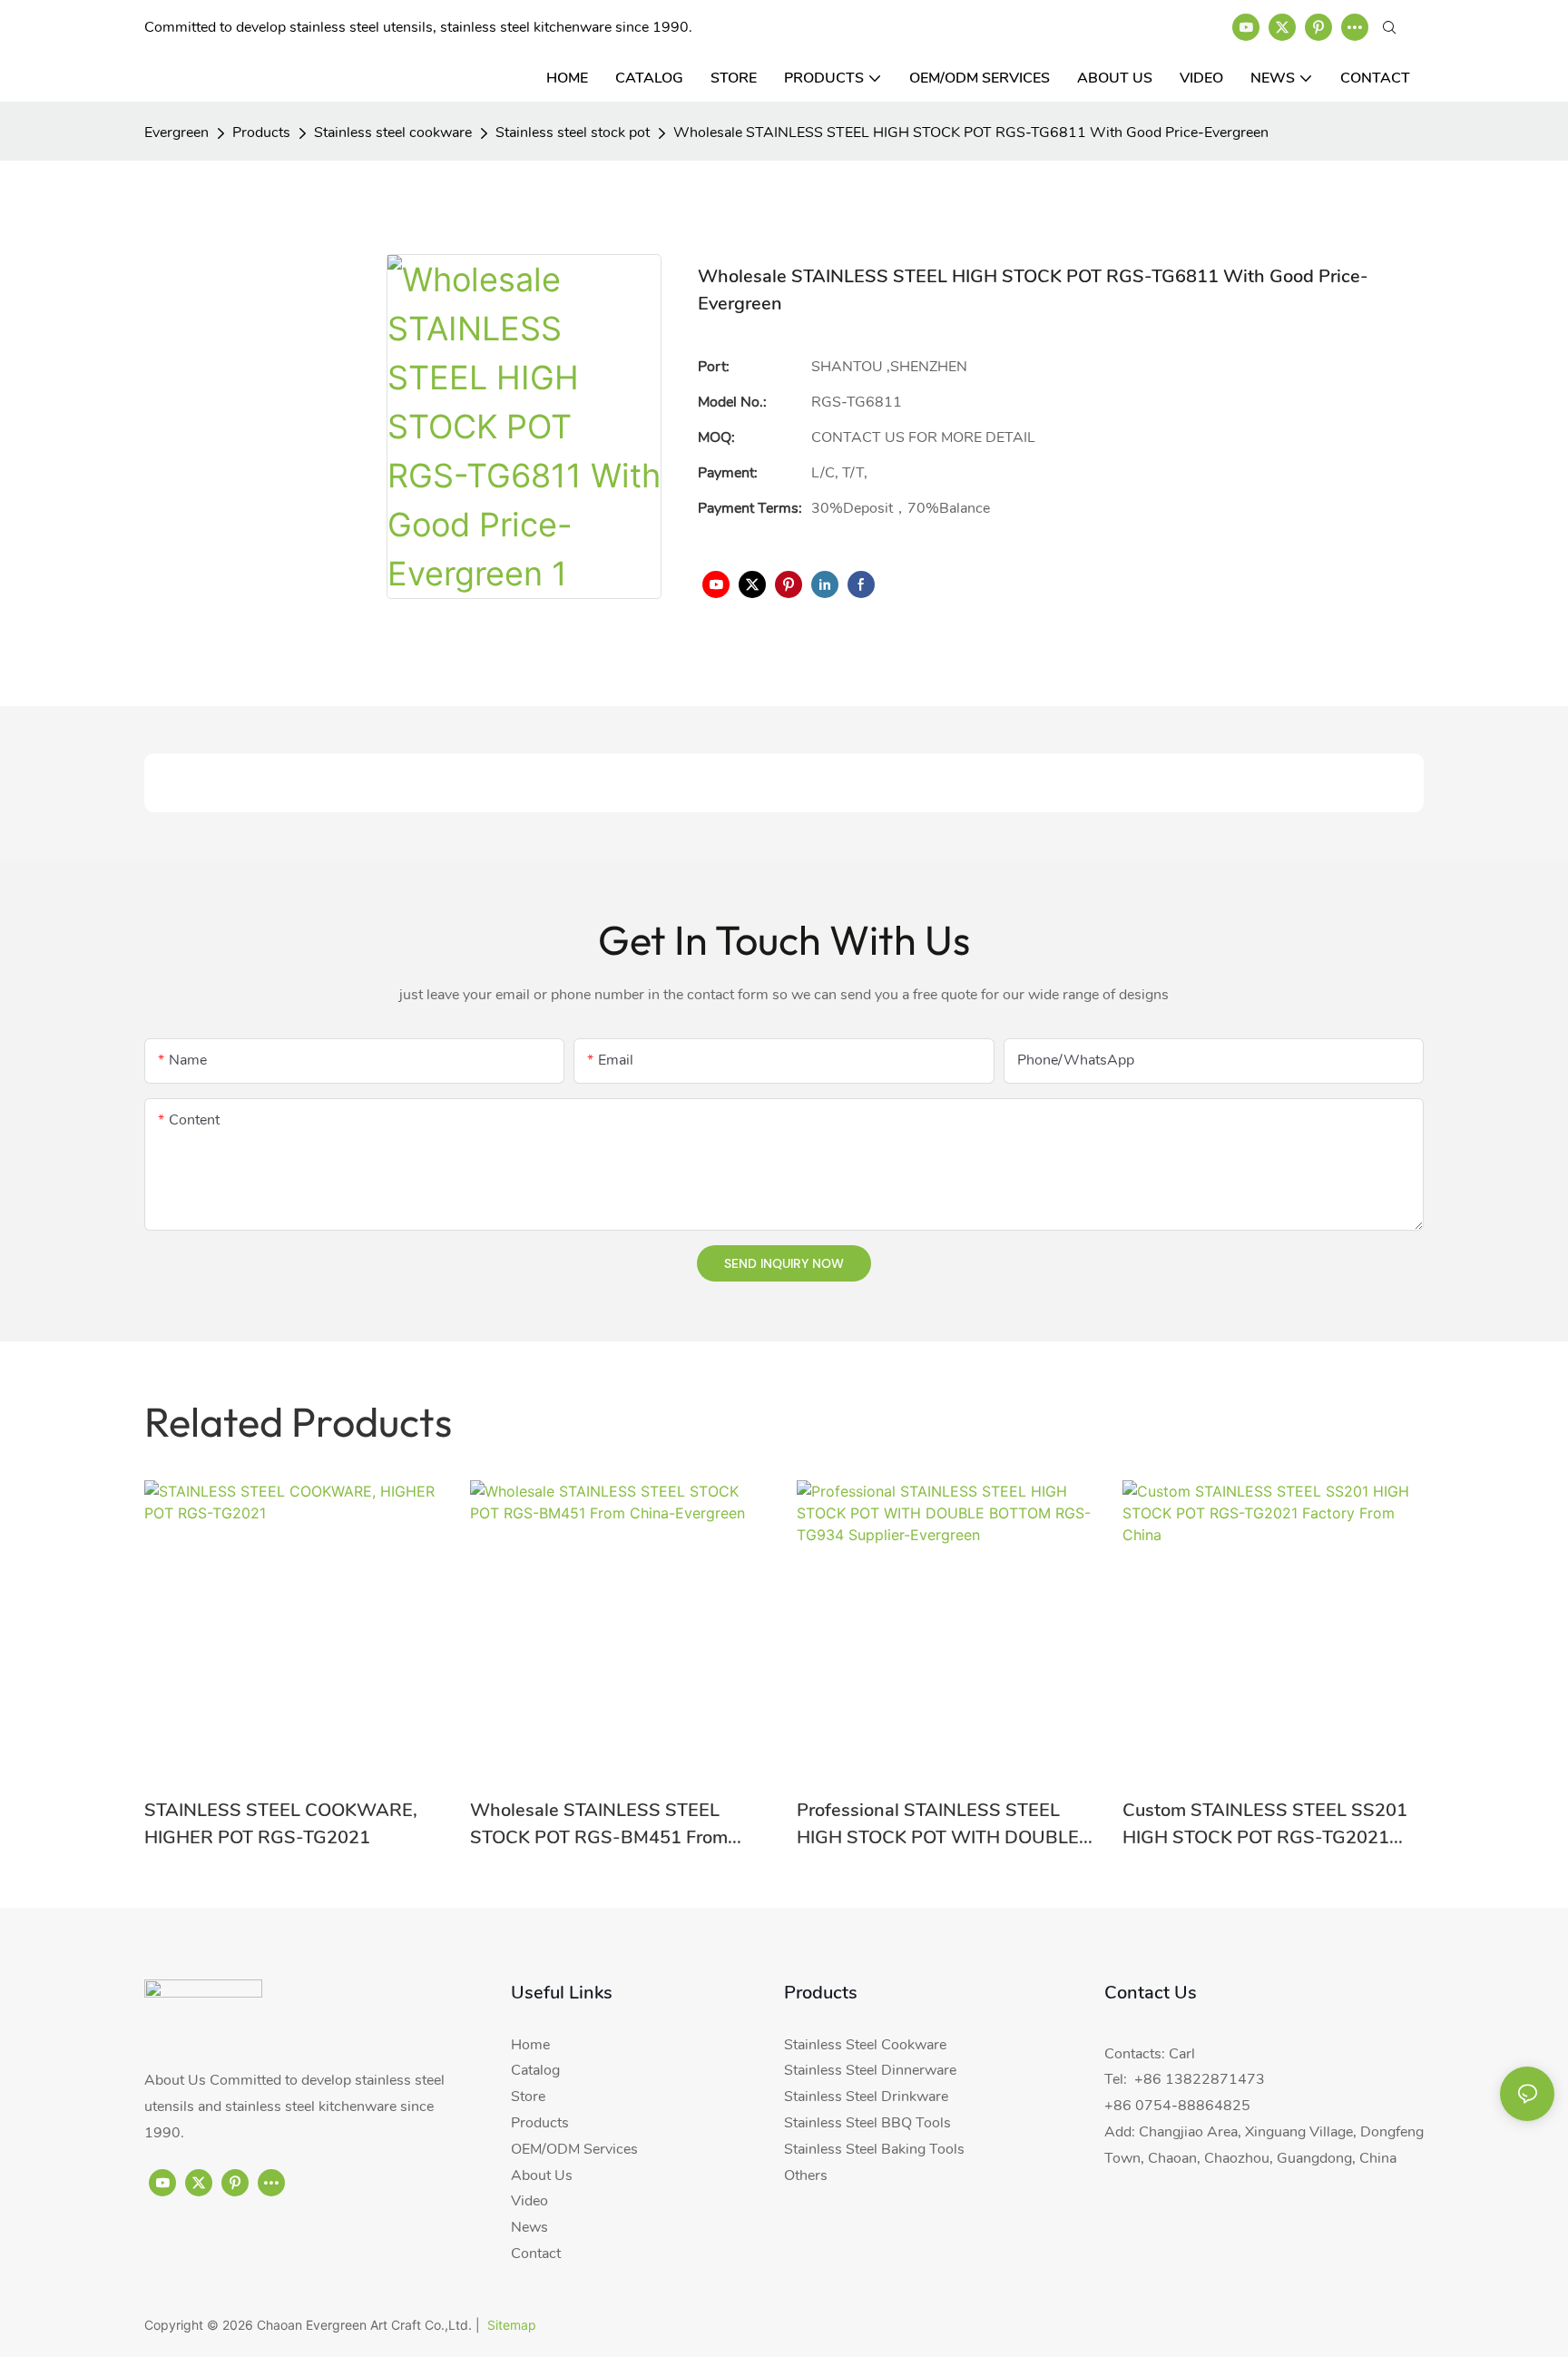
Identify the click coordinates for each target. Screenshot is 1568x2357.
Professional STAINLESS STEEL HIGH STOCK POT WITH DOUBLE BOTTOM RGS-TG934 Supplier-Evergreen (938, 1825)
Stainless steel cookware (393, 133)
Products (261, 133)
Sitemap (512, 2325)
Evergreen (176, 133)
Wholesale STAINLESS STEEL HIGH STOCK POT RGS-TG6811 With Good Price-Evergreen (971, 133)
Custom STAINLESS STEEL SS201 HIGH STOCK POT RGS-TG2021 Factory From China (1265, 1825)
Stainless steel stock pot (573, 133)
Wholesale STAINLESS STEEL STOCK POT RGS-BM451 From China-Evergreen (599, 1825)
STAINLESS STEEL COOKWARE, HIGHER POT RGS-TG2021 (281, 1824)
